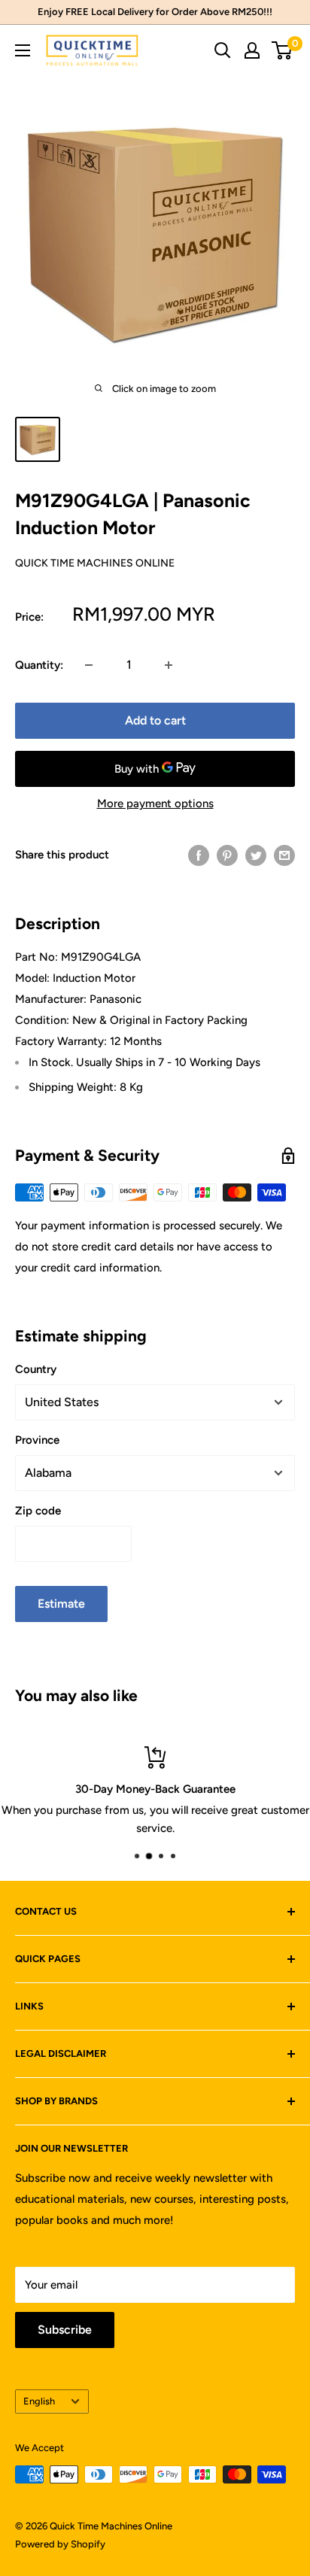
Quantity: (39, 665)
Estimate (61, 1604)
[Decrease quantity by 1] (89, 665)
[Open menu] (23, 50)
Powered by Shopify (60, 2544)
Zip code (38, 1511)
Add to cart (155, 720)
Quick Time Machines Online (95, 563)
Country (36, 1369)
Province (37, 1440)
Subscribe (65, 2330)
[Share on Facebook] (199, 855)
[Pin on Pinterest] (227, 855)
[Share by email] (284, 855)
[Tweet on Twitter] (256, 855)
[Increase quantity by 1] (169, 665)
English (39, 2401)
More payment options (155, 803)
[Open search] (223, 50)
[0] (283, 50)
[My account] (252, 50)
